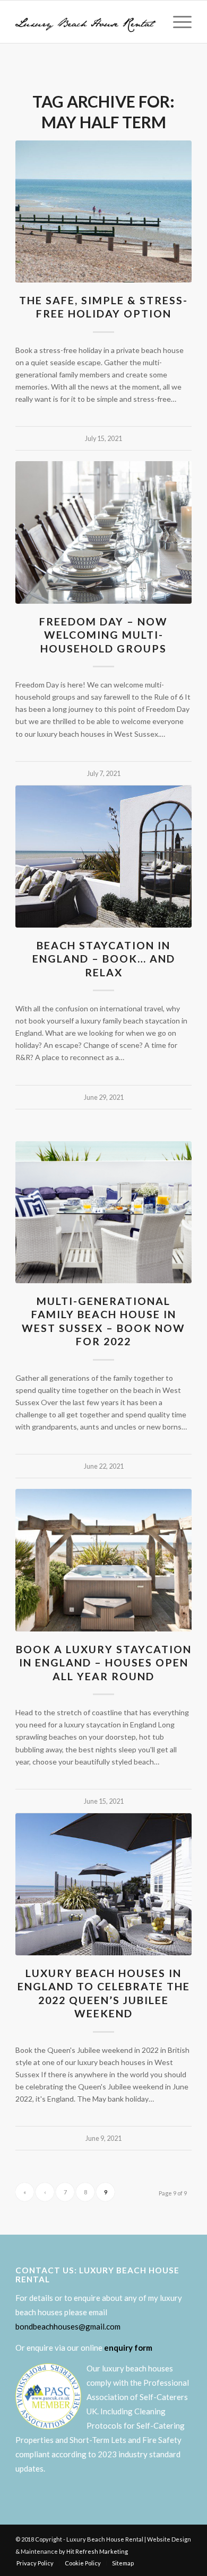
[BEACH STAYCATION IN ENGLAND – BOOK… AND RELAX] (103, 857)
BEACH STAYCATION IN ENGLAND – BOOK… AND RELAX (104, 959)
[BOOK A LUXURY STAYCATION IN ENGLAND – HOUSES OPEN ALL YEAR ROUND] (103, 1560)
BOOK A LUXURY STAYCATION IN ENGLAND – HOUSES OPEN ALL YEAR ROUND (104, 1663)
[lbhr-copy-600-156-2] (86, 22)
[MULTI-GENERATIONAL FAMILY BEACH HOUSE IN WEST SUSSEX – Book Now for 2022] (103, 1212)
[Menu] (177, 22)
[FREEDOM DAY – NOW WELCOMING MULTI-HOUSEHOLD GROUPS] (103, 532)
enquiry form (128, 2348)
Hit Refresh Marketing (97, 2551)
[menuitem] (177, 22)
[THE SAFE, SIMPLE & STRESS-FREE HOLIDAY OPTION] (103, 211)
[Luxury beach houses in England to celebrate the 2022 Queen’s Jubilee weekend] (103, 1884)
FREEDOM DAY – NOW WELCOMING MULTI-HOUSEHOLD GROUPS (103, 635)
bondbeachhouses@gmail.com (68, 2326)
